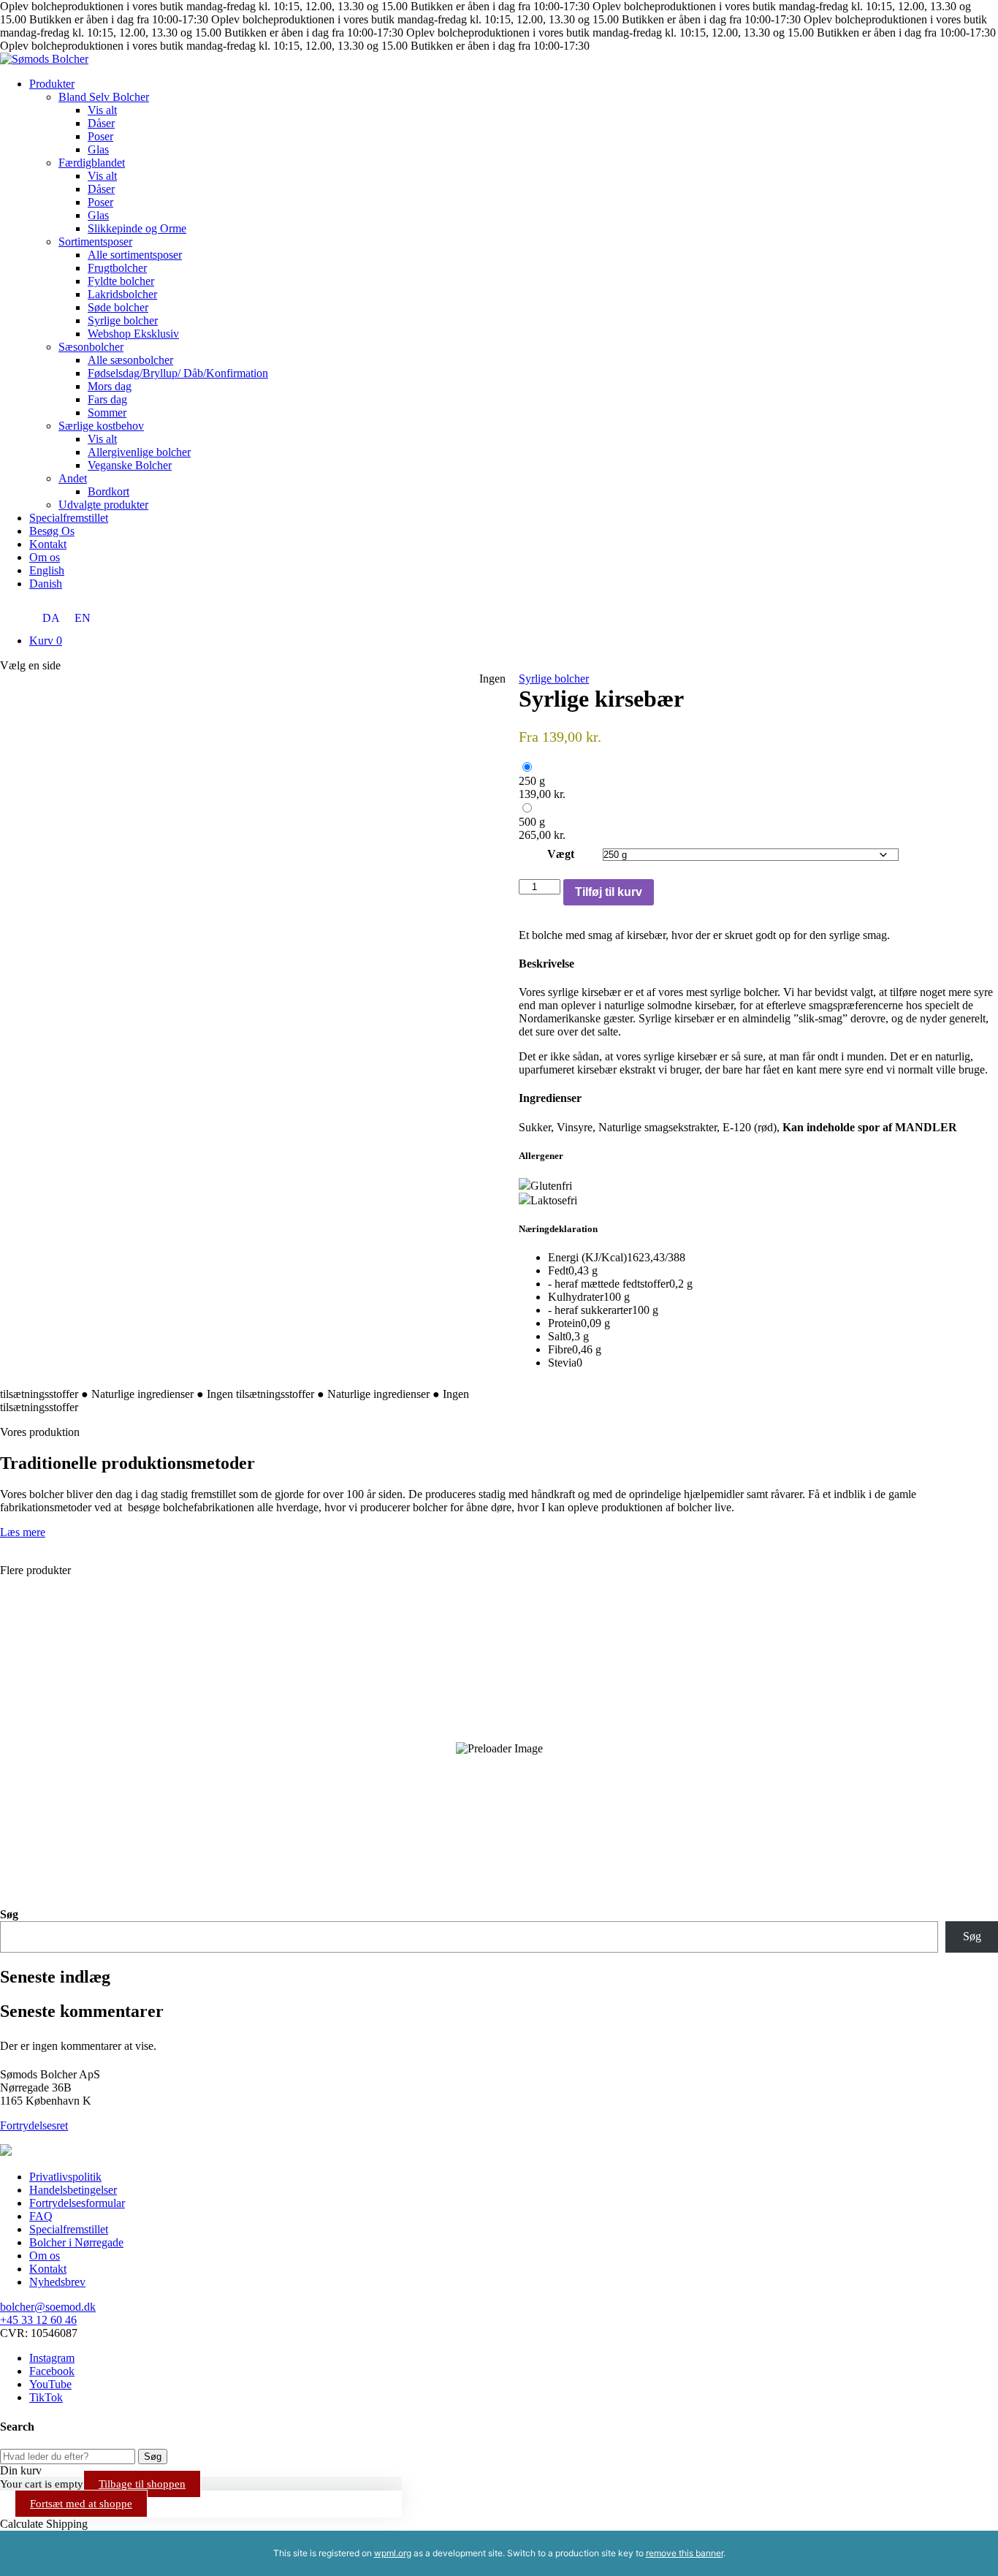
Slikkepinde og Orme (137, 228)
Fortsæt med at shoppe (81, 2504)
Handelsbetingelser (73, 2190)
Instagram (52, 2358)
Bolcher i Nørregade (76, 2242)
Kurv (46, 641)
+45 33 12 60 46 (38, 2320)
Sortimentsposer (95, 242)
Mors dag (110, 386)
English (47, 570)
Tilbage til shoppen (142, 2484)
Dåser (101, 123)
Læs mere (23, 1532)
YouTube (50, 2384)
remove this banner (685, 2553)
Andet (73, 478)
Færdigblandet (92, 163)
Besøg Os (52, 531)
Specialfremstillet (69, 518)
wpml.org (393, 2553)
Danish (46, 584)
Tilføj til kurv (609, 892)
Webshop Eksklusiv (133, 334)
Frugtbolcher (117, 268)
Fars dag (107, 399)
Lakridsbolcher (122, 294)
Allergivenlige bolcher (139, 452)
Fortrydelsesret (34, 2125)
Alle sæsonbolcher (130, 360)
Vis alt (102, 110)
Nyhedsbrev (57, 2282)
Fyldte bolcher (121, 281)
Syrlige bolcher (123, 320)
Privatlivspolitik (65, 2177)
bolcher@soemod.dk (48, 2307)
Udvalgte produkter (103, 505)
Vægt (561, 854)
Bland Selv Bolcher (104, 97)
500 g (532, 822)
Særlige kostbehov (101, 426)
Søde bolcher (118, 307)
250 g (532, 781)
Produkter (52, 84)
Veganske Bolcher (130, 465)
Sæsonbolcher (91, 347)
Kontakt (48, 544)
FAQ (41, 2216)
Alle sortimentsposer (135, 255)
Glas (98, 149)
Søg (9, 1914)
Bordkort (108, 491)
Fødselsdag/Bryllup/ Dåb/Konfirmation (178, 373)
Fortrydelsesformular (77, 2203)
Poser (100, 136)
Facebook (52, 2371)
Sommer (107, 413)
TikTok (46, 2397)
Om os (45, 557)
